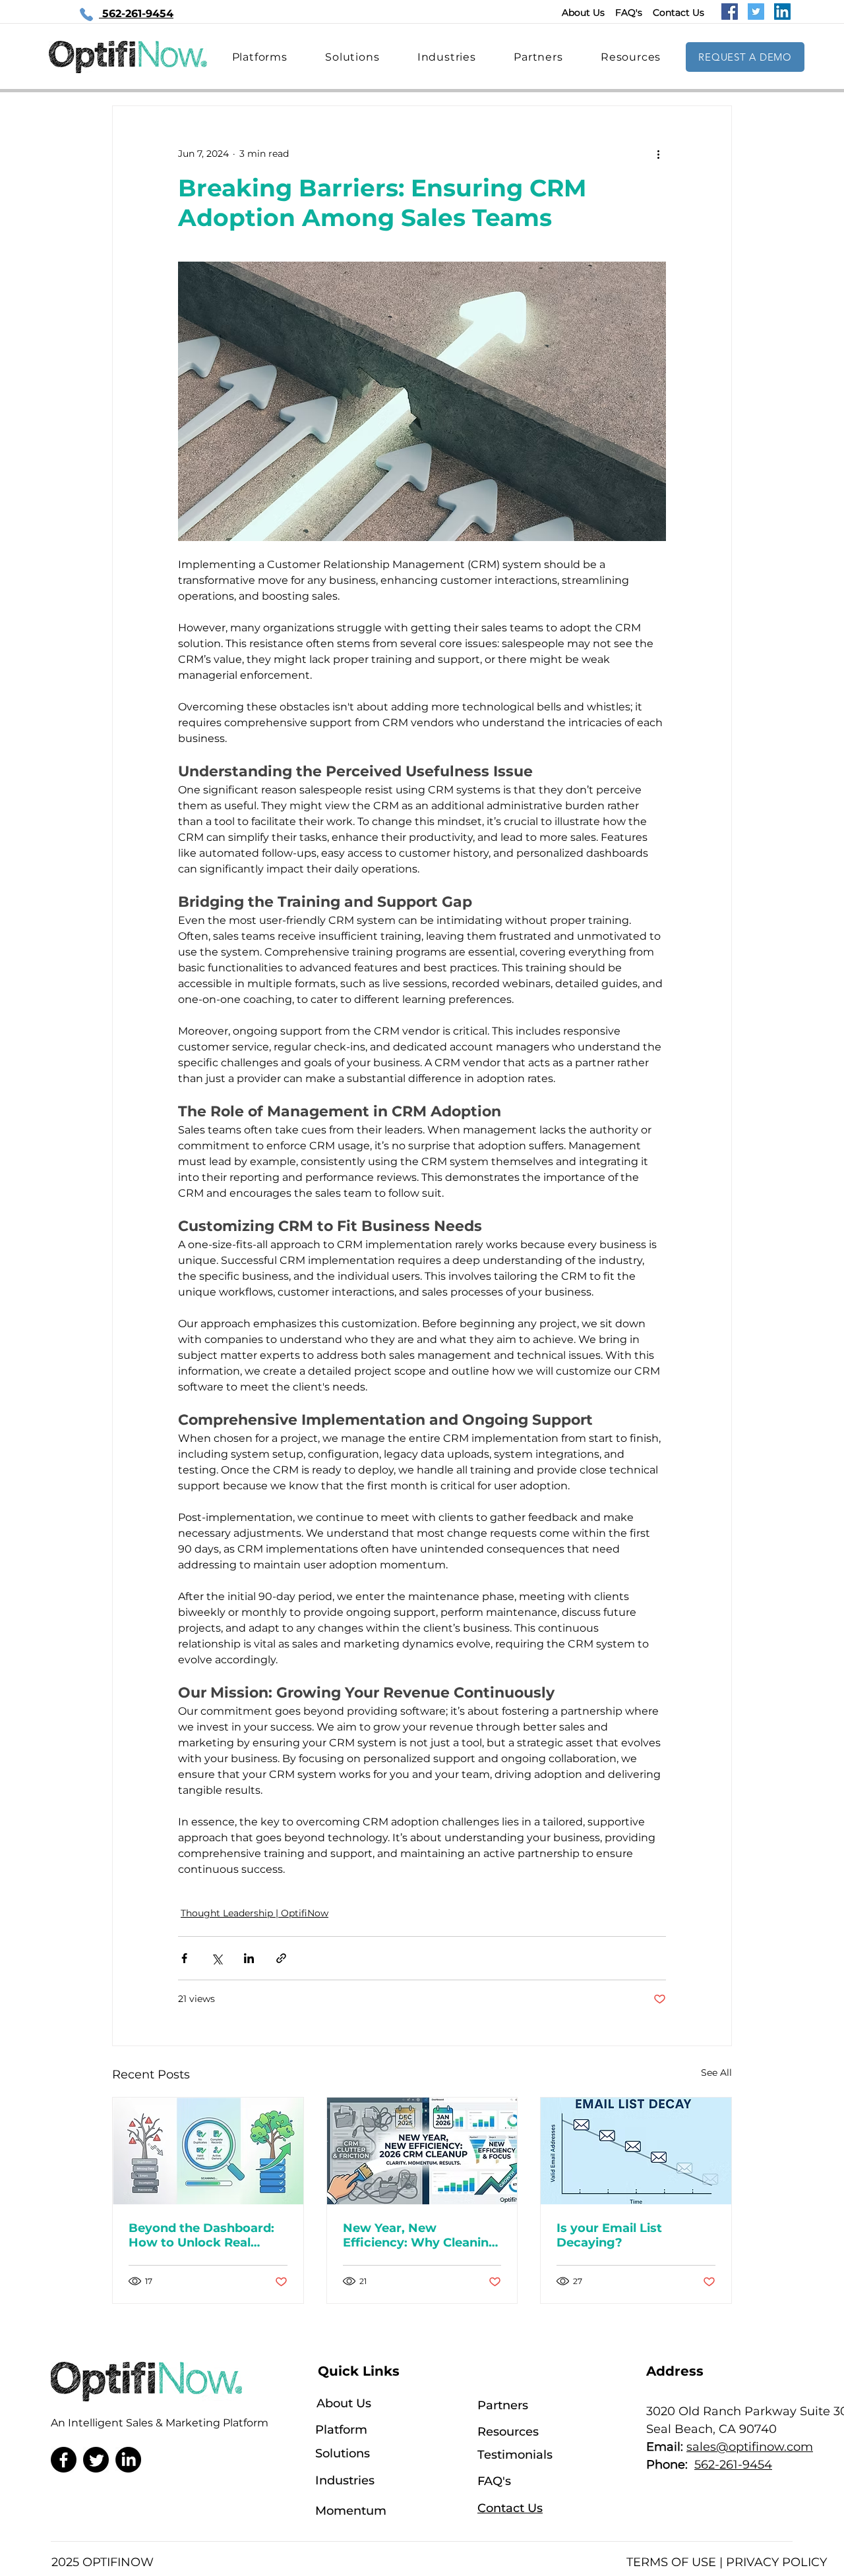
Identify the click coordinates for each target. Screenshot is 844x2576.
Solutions (343, 2453)
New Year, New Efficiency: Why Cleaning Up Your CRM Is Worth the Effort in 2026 (420, 2235)
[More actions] (658, 154)
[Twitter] (756, 12)
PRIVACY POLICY (776, 2562)
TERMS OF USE (671, 2562)
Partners (503, 2405)
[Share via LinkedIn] (249, 1958)
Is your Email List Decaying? (609, 2235)
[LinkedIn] (782, 12)
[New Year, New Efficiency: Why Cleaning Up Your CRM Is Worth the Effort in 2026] (422, 2151)
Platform (341, 2430)
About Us (583, 13)
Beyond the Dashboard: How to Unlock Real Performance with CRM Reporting (201, 2235)
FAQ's (629, 13)
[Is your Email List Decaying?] (636, 2151)
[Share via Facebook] (184, 1958)
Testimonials (515, 2455)
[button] (631, 57)
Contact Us (678, 13)
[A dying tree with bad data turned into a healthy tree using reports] (208, 2151)
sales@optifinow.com (750, 2447)
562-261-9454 (733, 2465)
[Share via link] (281, 1958)
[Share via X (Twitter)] (217, 1958)
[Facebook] (730, 12)
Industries (345, 2480)
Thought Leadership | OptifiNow (255, 1913)
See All (716, 2073)
